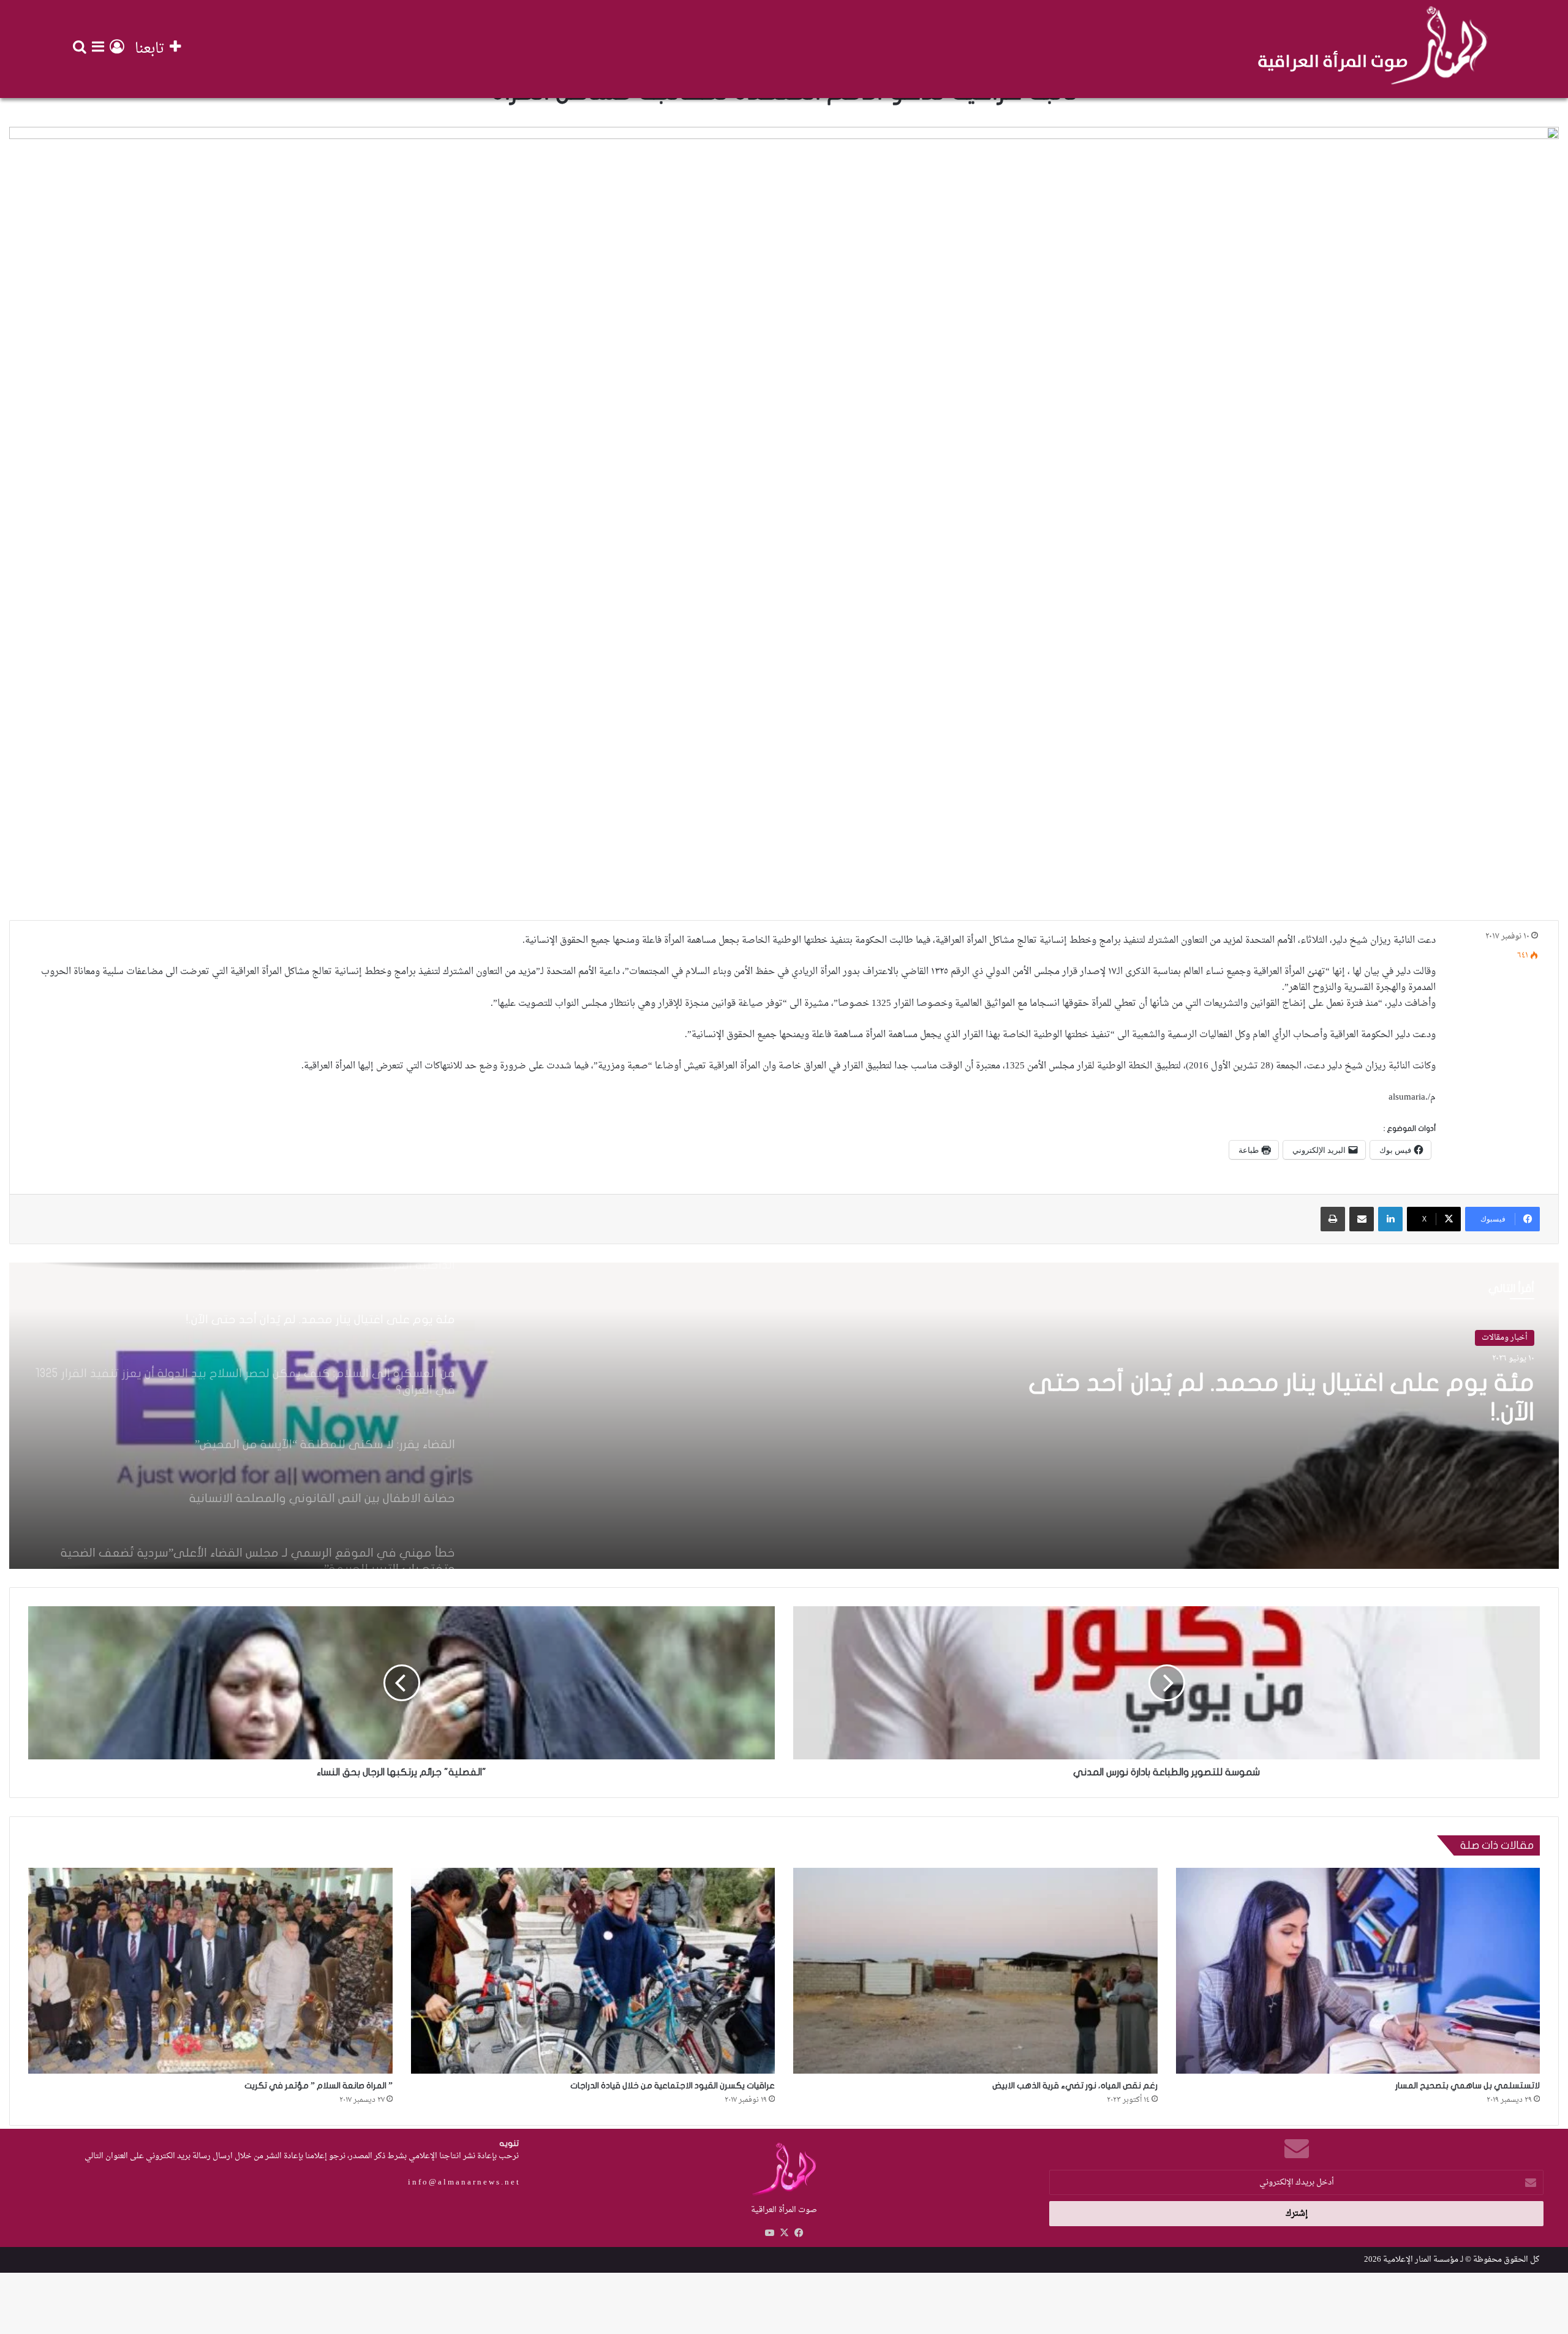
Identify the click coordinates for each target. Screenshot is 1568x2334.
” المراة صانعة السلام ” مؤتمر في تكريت (318, 2086)
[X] (784, 2233)
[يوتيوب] (769, 2233)
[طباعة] (1333, 1219)
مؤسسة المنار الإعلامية (1421, 2260)
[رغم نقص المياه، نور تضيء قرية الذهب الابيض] (975, 1970)
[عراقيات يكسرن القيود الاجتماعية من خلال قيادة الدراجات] (593, 1970)
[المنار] (1373, 49)
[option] (784, 1416)
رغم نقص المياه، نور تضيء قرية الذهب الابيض (1075, 2086)
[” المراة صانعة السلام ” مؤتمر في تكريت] (210, 1970)
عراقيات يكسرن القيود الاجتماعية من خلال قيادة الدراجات (673, 2086)
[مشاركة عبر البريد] (1362, 1219)
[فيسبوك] (799, 2233)
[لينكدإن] (1390, 1219)
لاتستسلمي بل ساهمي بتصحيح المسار (1468, 2086)
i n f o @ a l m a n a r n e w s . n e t (463, 2182)
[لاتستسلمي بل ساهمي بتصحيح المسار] (1358, 1970)
